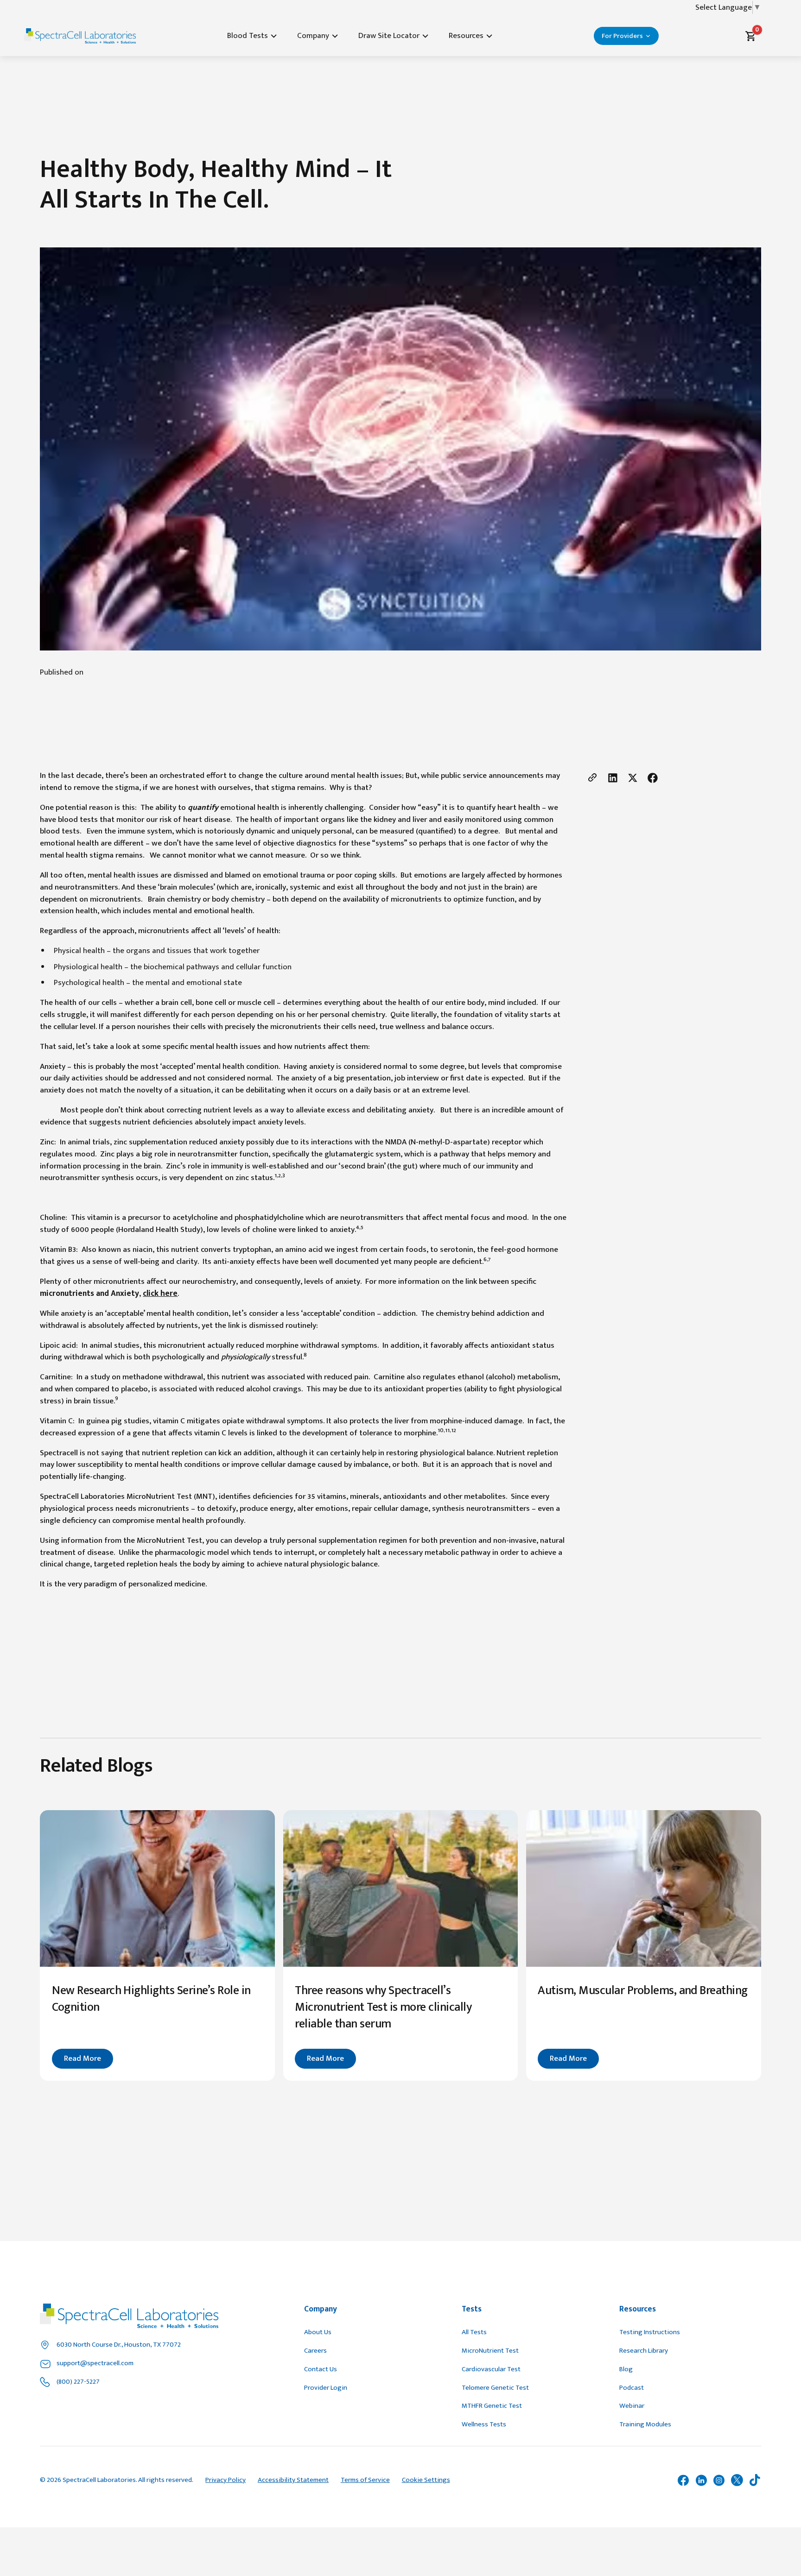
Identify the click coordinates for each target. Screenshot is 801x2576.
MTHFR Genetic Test (492, 2406)
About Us (318, 2332)
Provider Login (326, 2388)
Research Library (644, 2351)
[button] (253, 36)
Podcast (632, 2388)
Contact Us (321, 2369)
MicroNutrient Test (490, 2351)
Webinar (632, 2406)
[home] (80, 36)
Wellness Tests (484, 2424)
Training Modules (645, 2424)
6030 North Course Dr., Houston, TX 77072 (119, 2345)
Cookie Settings (426, 2480)
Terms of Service (365, 2480)
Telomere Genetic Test (495, 2388)
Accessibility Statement (293, 2480)
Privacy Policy (226, 2480)
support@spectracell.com (95, 2363)
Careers (315, 2351)
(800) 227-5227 (78, 2382)
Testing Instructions (650, 2332)
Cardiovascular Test (491, 2369)
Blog (626, 2369)
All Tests (474, 2332)
